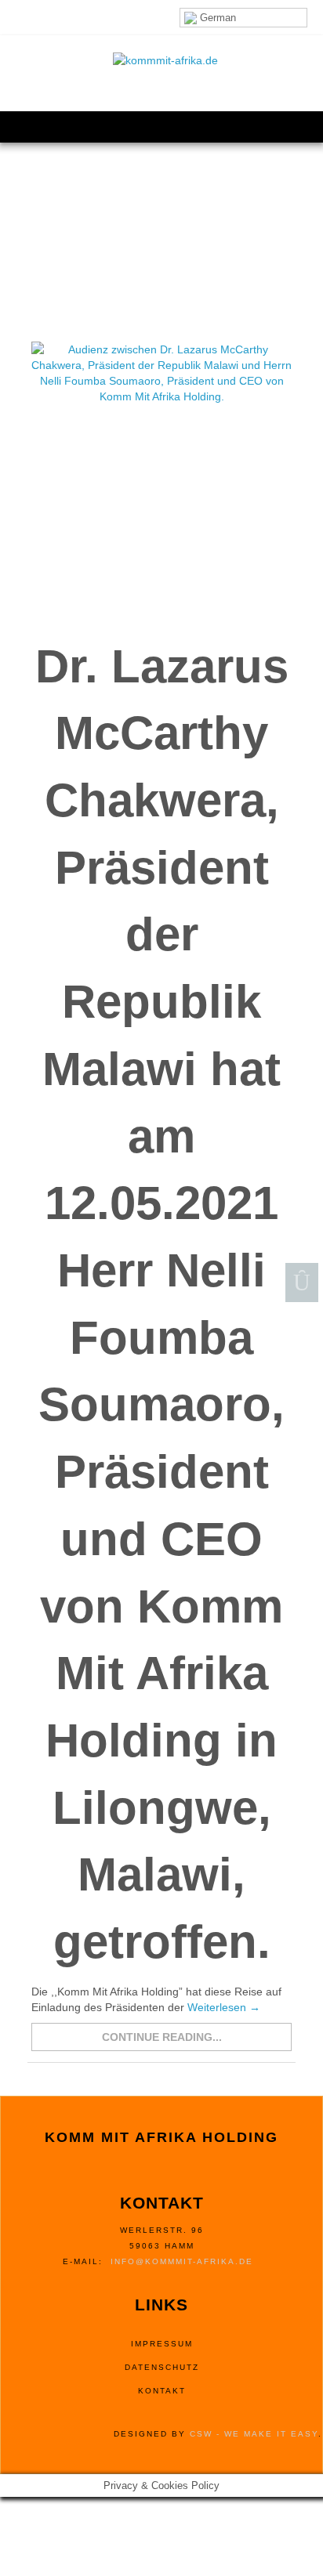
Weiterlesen (224, 2007)
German (216, 18)
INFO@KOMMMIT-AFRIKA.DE (182, 2261)
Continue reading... (162, 2037)
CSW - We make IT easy (254, 2434)
